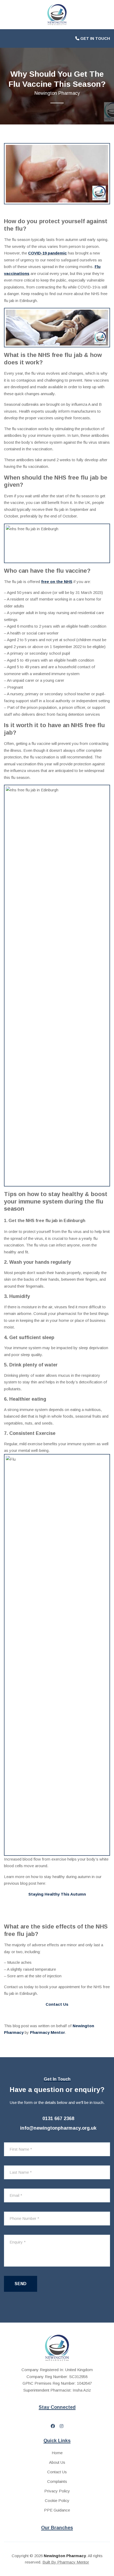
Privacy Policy (57, 2491)
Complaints (57, 2481)
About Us (57, 2462)
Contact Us (57, 2472)
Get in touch (95, 38)
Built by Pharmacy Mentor (66, 2562)
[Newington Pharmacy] (57, 14)
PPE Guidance (57, 2510)
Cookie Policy (57, 2501)
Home (57, 2453)
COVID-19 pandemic (47, 253)
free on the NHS (57, 582)
